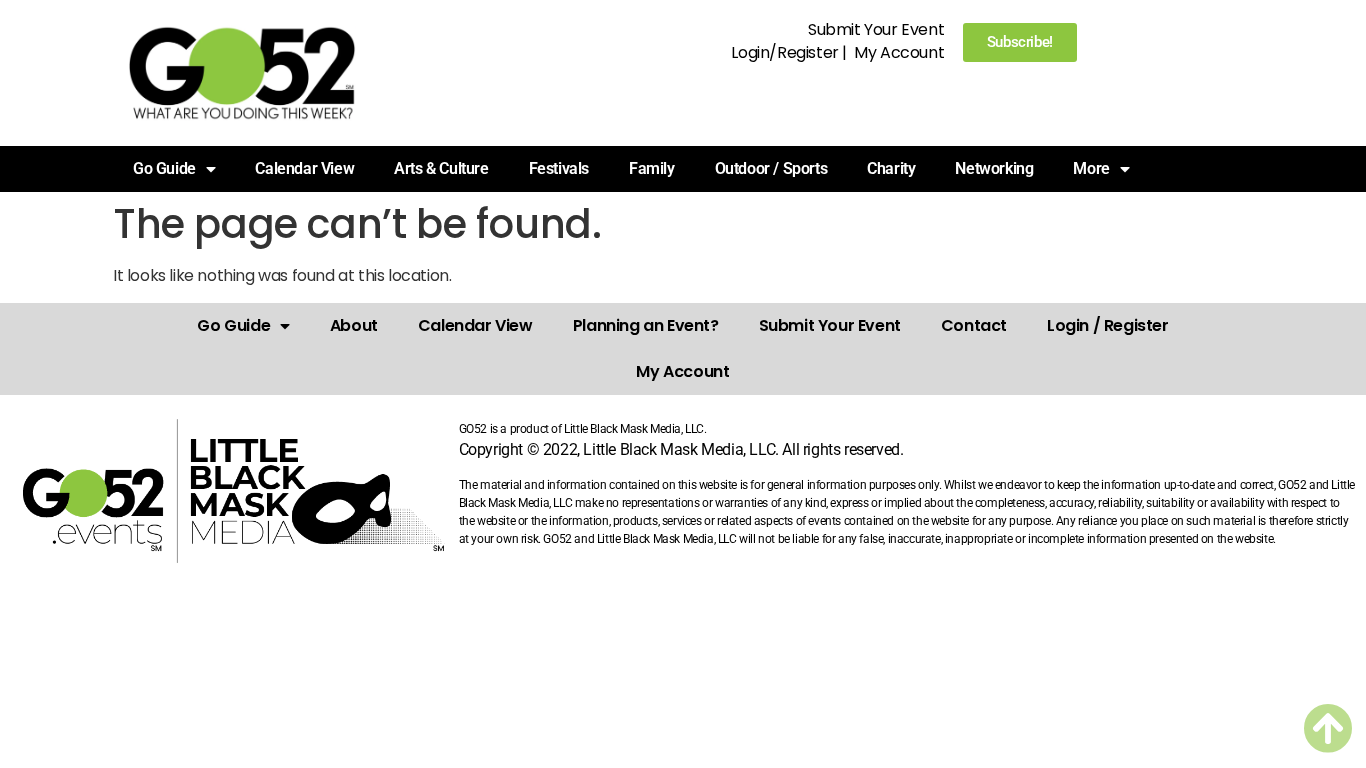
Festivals (559, 168)
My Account (899, 52)
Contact (974, 325)
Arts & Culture (441, 168)
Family (652, 168)
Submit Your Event (876, 29)
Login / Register (1108, 325)
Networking (994, 168)
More (1091, 168)
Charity (891, 168)
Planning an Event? (646, 325)
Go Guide (233, 325)
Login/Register (784, 52)
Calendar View (304, 168)
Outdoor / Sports (771, 168)
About (354, 325)
